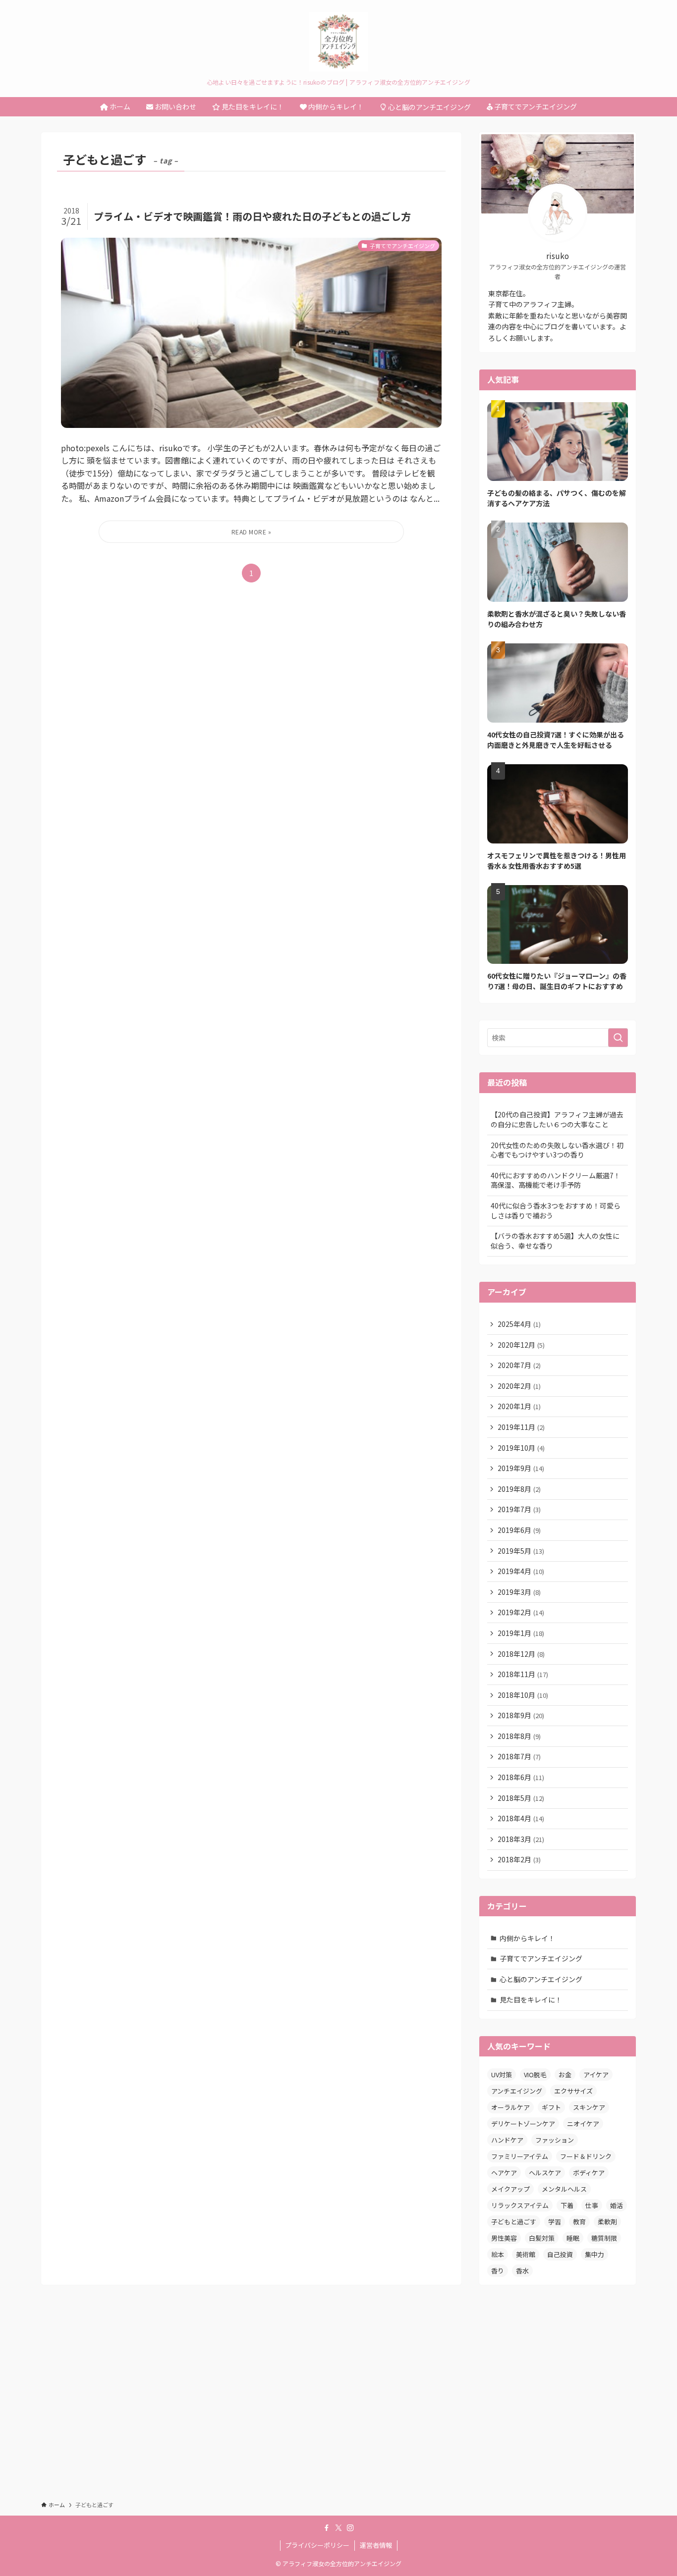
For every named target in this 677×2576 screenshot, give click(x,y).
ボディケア (589, 2173)
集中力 (594, 2254)
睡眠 (573, 2238)
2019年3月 (519, 1592)
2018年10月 (523, 1695)
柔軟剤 (607, 2222)
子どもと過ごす (514, 2222)
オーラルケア (510, 2107)
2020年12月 (521, 1345)
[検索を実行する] (618, 1038)
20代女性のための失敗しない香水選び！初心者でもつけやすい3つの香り (557, 1150)
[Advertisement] (338, 2402)
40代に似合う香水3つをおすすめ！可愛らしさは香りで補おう (556, 1210)
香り (498, 2271)
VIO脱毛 (535, 2075)
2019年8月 (519, 1489)
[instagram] (350, 2528)
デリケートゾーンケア (523, 2124)
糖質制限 (604, 2238)
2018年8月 (519, 1736)
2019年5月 (521, 1551)
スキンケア (589, 2107)
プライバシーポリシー (317, 2545)
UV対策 (502, 2075)
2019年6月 (519, 1530)
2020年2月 (519, 1386)
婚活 (617, 2205)
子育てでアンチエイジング (541, 1958)
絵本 (498, 2254)
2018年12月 (521, 1654)
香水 (522, 2271)
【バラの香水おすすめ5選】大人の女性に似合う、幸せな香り (555, 1241)
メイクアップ (510, 2189)
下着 (567, 2205)
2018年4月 (521, 1818)
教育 (579, 2222)
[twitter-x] (338, 2528)
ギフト (551, 2107)
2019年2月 (521, 1612)
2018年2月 (519, 1859)
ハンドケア (507, 2140)
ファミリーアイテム (520, 2156)
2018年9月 (521, 1715)
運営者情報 (376, 2545)
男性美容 (504, 2238)
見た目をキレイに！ (531, 1999)
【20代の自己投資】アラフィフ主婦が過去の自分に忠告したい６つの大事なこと (557, 1119)
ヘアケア (504, 2173)
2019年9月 (521, 1468)
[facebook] (327, 2528)
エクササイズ (573, 2091)
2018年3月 (521, 1839)
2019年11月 (521, 1427)
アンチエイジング (517, 2091)
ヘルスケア (545, 2173)
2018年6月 (521, 1777)
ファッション (555, 2140)
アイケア (596, 2075)
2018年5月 (521, 1798)
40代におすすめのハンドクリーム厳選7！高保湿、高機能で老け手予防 (556, 1180)
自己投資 (560, 2254)
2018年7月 (519, 1756)
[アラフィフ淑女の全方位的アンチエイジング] (338, 42)
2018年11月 (523, 1674)
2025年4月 (519, 1324)
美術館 (526, 2254)
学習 (555, 2222)
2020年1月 (519, 1406)
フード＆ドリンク (586, 2156)
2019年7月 (519, 1509)
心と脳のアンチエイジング (541, 1979)
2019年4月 (521, 1571)
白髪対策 (542, 2238)
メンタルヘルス (564, 2189)
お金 (565, 2075)
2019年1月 (521, 1633)
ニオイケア (583, 2124)
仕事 (592, 2205)
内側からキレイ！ (527, 1938)
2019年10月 (521, 1448)
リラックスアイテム (520, 2205)
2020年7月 (519, 1365)
